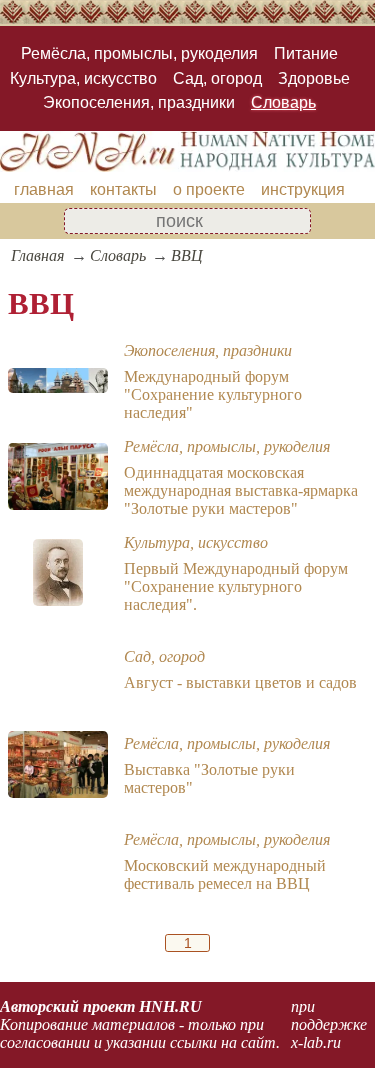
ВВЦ (187, 255)
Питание (306, 53)
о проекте (209, 189)
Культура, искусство (83, 78)
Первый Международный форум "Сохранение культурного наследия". (236, 586)
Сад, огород (217, 78)
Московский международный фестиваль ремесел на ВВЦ (225, 874)
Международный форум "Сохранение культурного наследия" (213, 394)
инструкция (303, 189)
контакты (123, 189)
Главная (37, 255)
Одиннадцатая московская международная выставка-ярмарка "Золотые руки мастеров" (241, 490)
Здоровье (314, 78)
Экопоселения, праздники (139, 102)
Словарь (283, 102)
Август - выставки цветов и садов (240, 682)
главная (44, 189)
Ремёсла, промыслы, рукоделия (139, 53)
